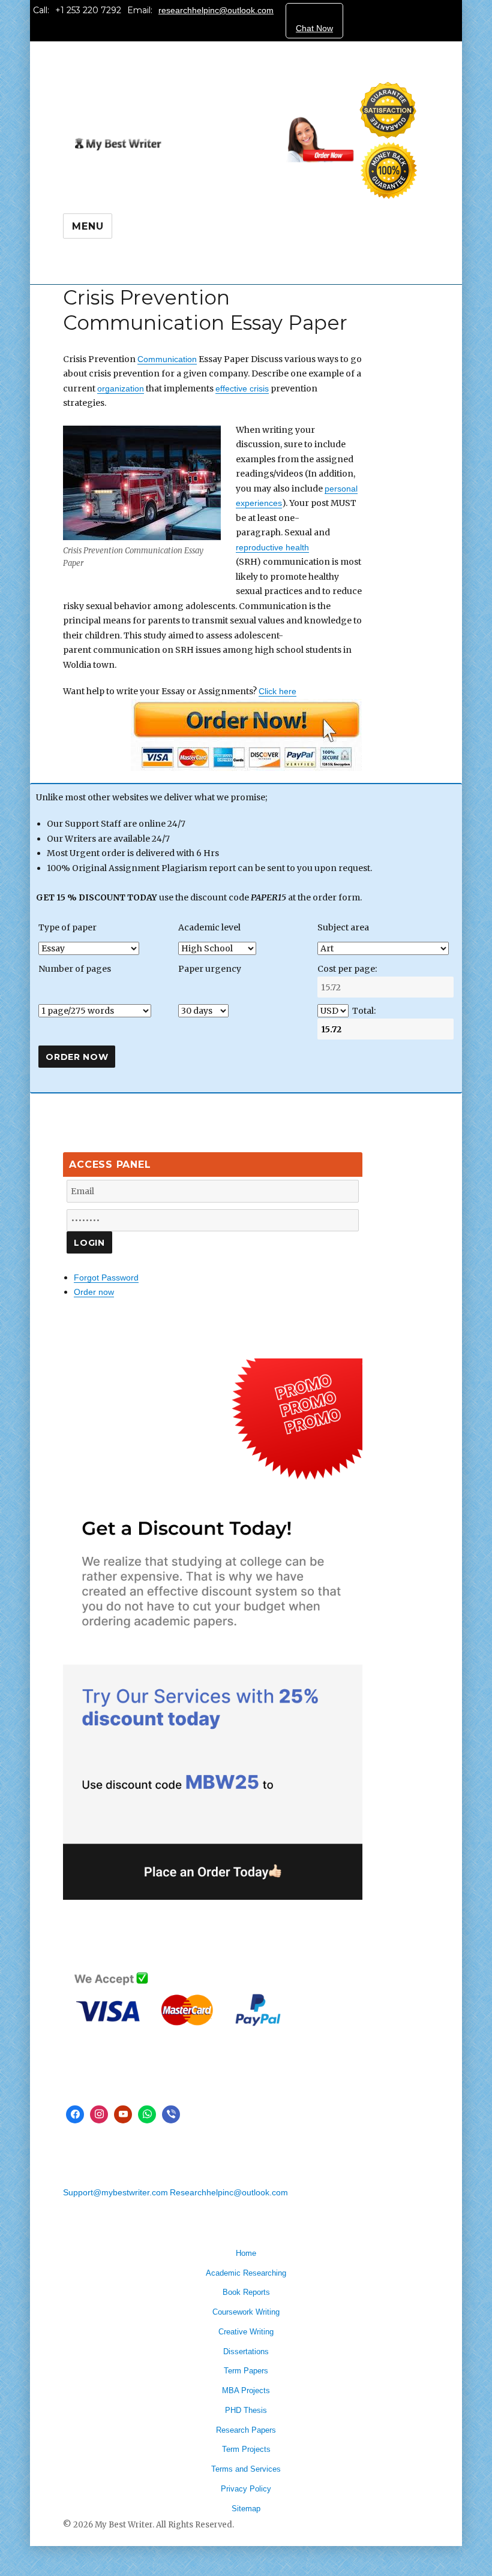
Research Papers (246, 2430)
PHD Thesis (246, 2410)
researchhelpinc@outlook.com (216, 10)
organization (121, 388)
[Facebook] (75, 2114)
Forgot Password (106, 1278)
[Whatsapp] (147, 2114)
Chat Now (314, 28)
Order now (94, 1292)
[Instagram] (99, 2114)
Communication (167, 359)
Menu (88, 226)
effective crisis (242, 388)
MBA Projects (246, 2390)
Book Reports (246, 2292)
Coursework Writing (246, 2312)
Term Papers (246, 2371)
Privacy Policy (246, 2489)
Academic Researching (246, 2273)
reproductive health (272, 547)
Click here (277, 691)
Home (246, 2253)
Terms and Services (246, 2469)
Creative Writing (246, 2332)
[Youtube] (123, 2114)
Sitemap (246, 2509)
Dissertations (246, 2351)
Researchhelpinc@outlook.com (229, 2192)
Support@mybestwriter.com (115, 2192)
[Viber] (171, 2114)
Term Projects (246, 2449)
